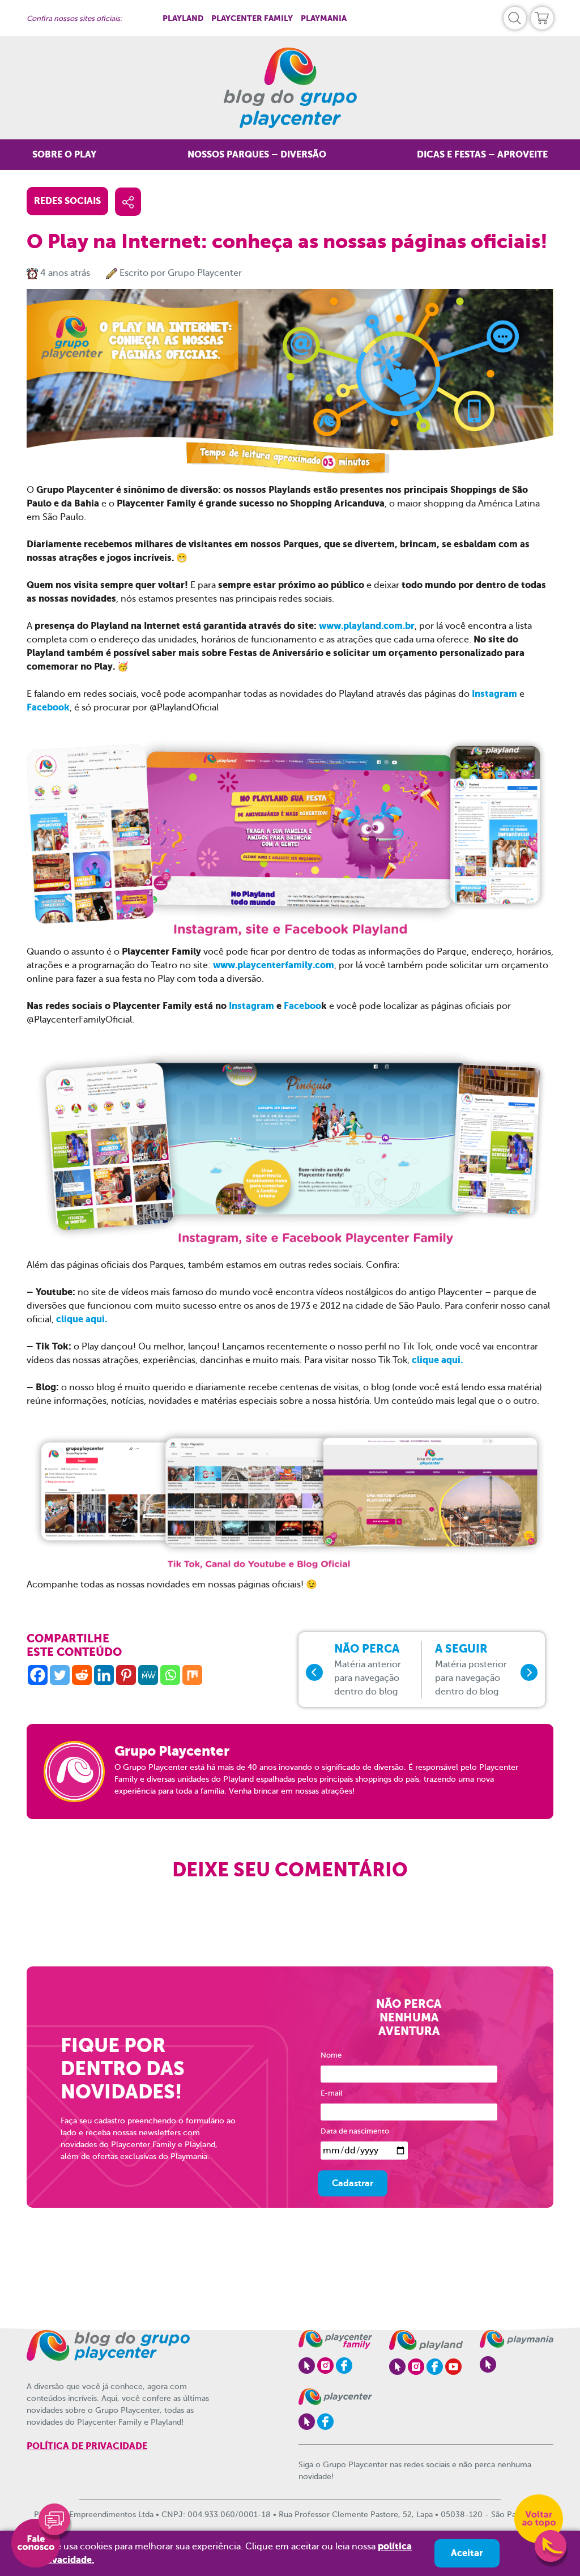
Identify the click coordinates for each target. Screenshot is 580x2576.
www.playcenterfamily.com (274, 965)
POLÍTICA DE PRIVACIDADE (87, 2446)
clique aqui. (82, 1319)
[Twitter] (60, 1675)
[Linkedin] (104, 1675)
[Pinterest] (126, 1675)
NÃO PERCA (368, 1670)
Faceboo (302, 1006)
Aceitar (467, 2553)
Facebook (48, 707)
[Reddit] (82, 1675)
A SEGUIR (471, 1670)
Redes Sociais (67, 201)
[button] (515, 18)
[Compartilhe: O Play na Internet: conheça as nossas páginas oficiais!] (128, 202)
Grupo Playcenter (205, 273)
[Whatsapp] (170, 1675)
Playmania (324, 18)
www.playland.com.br (367, 626)
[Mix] (192, 1675)
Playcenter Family (252, 18)
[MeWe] (148, 1675)
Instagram (496, 694)
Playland (183, 18)
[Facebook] (38, 1675)
